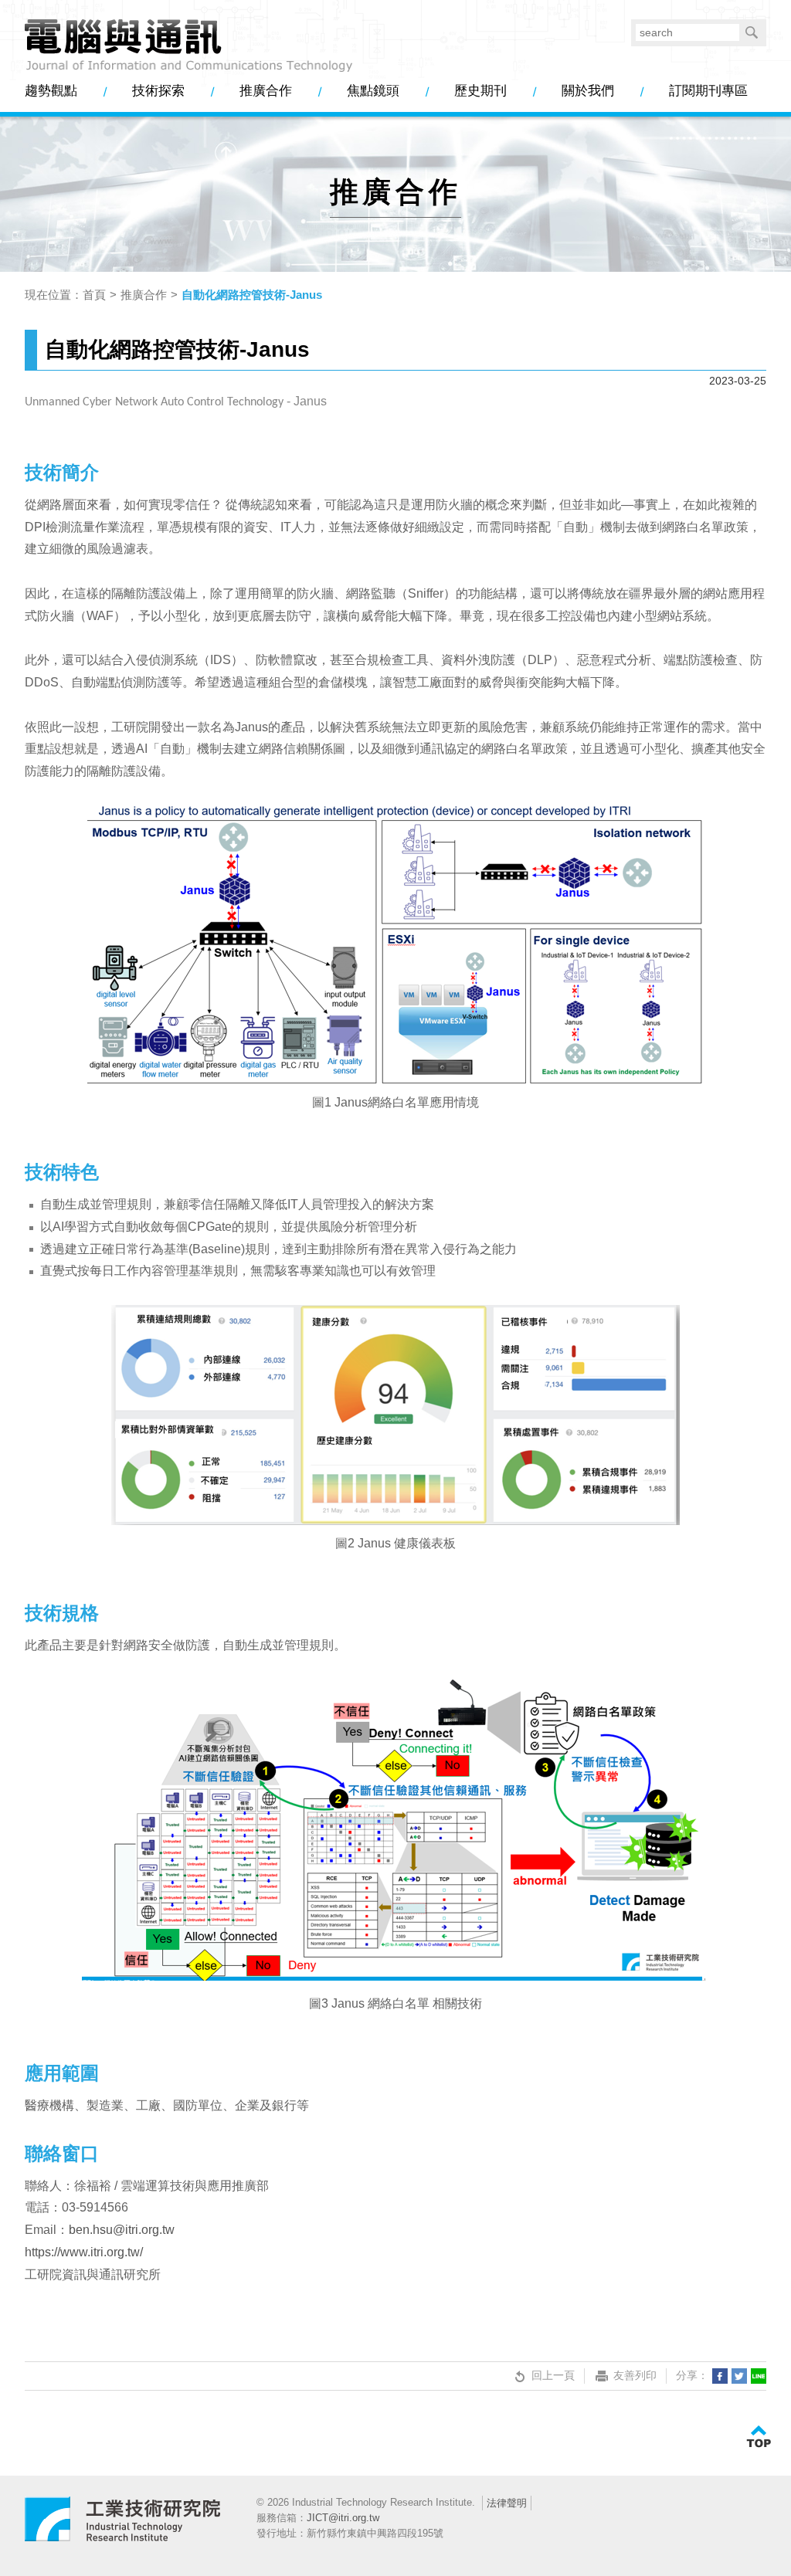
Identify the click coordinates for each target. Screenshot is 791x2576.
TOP (759, 2437)
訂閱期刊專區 (708, 91)
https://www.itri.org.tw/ (84, 2252)
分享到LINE (759, 2376)
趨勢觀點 (51, 91)
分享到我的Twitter (739, 2376)
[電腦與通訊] (189, 46)
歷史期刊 (480, 91)
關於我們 (588, 91)
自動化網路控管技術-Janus (252, 295)
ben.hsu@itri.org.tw (122, 2230)
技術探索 (158, 91)
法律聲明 (507, 2503)
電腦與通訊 (123, 2526)
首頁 (94, 295)
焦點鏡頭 (373, 91)
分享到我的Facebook (720, 2376)
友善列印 (635, 2375)
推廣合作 (266, 91)
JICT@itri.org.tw (343, 2518)
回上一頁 (553, 2375)
